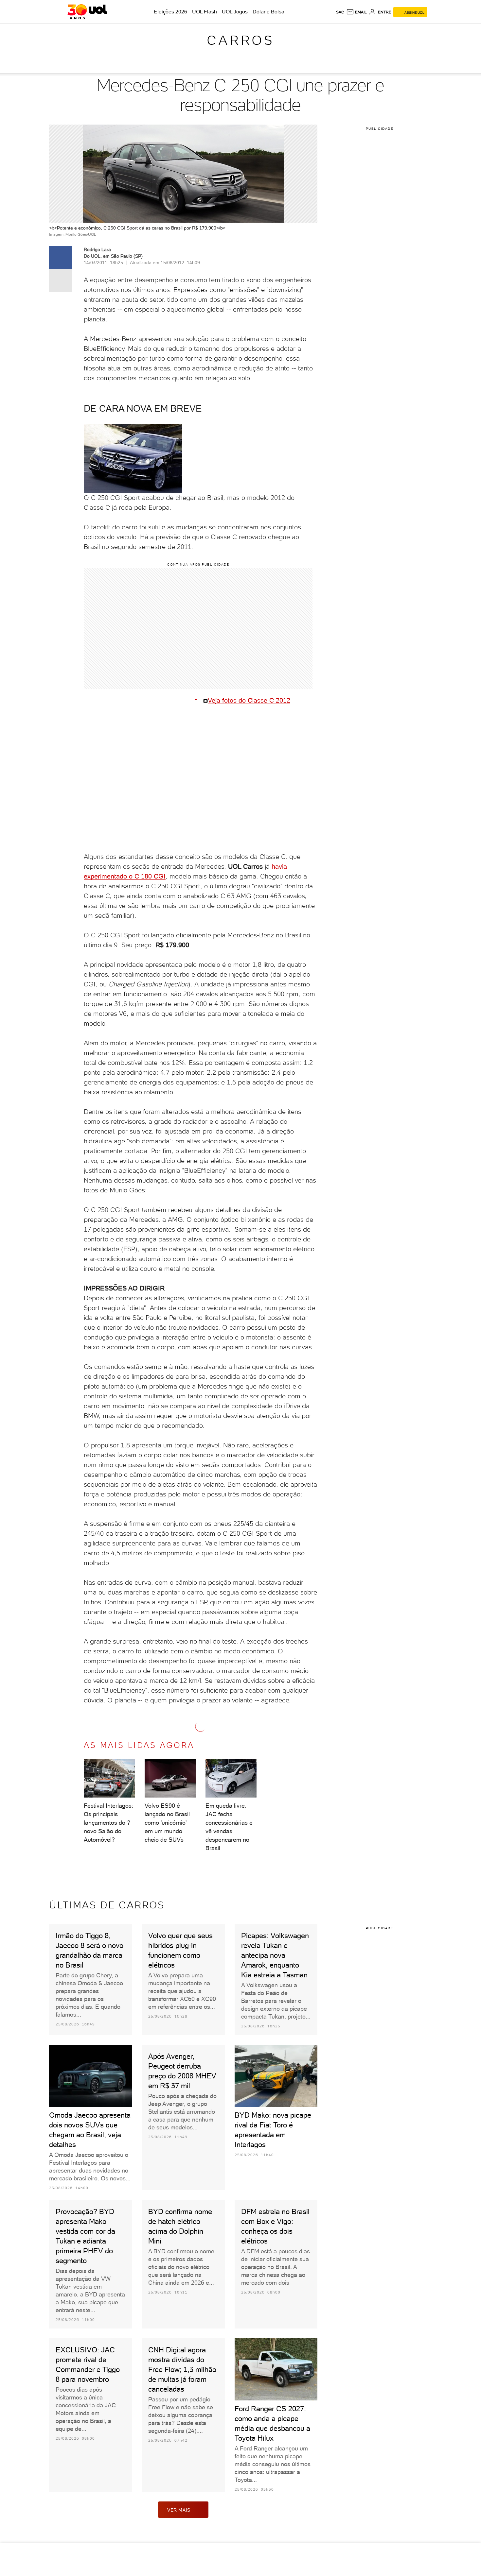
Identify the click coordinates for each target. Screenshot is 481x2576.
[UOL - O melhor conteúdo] (87, 12)
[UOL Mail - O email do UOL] (356, 12)
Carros (240, 40)
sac (340, 12)
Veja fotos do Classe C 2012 (249, 700)
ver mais (179, 2510)
